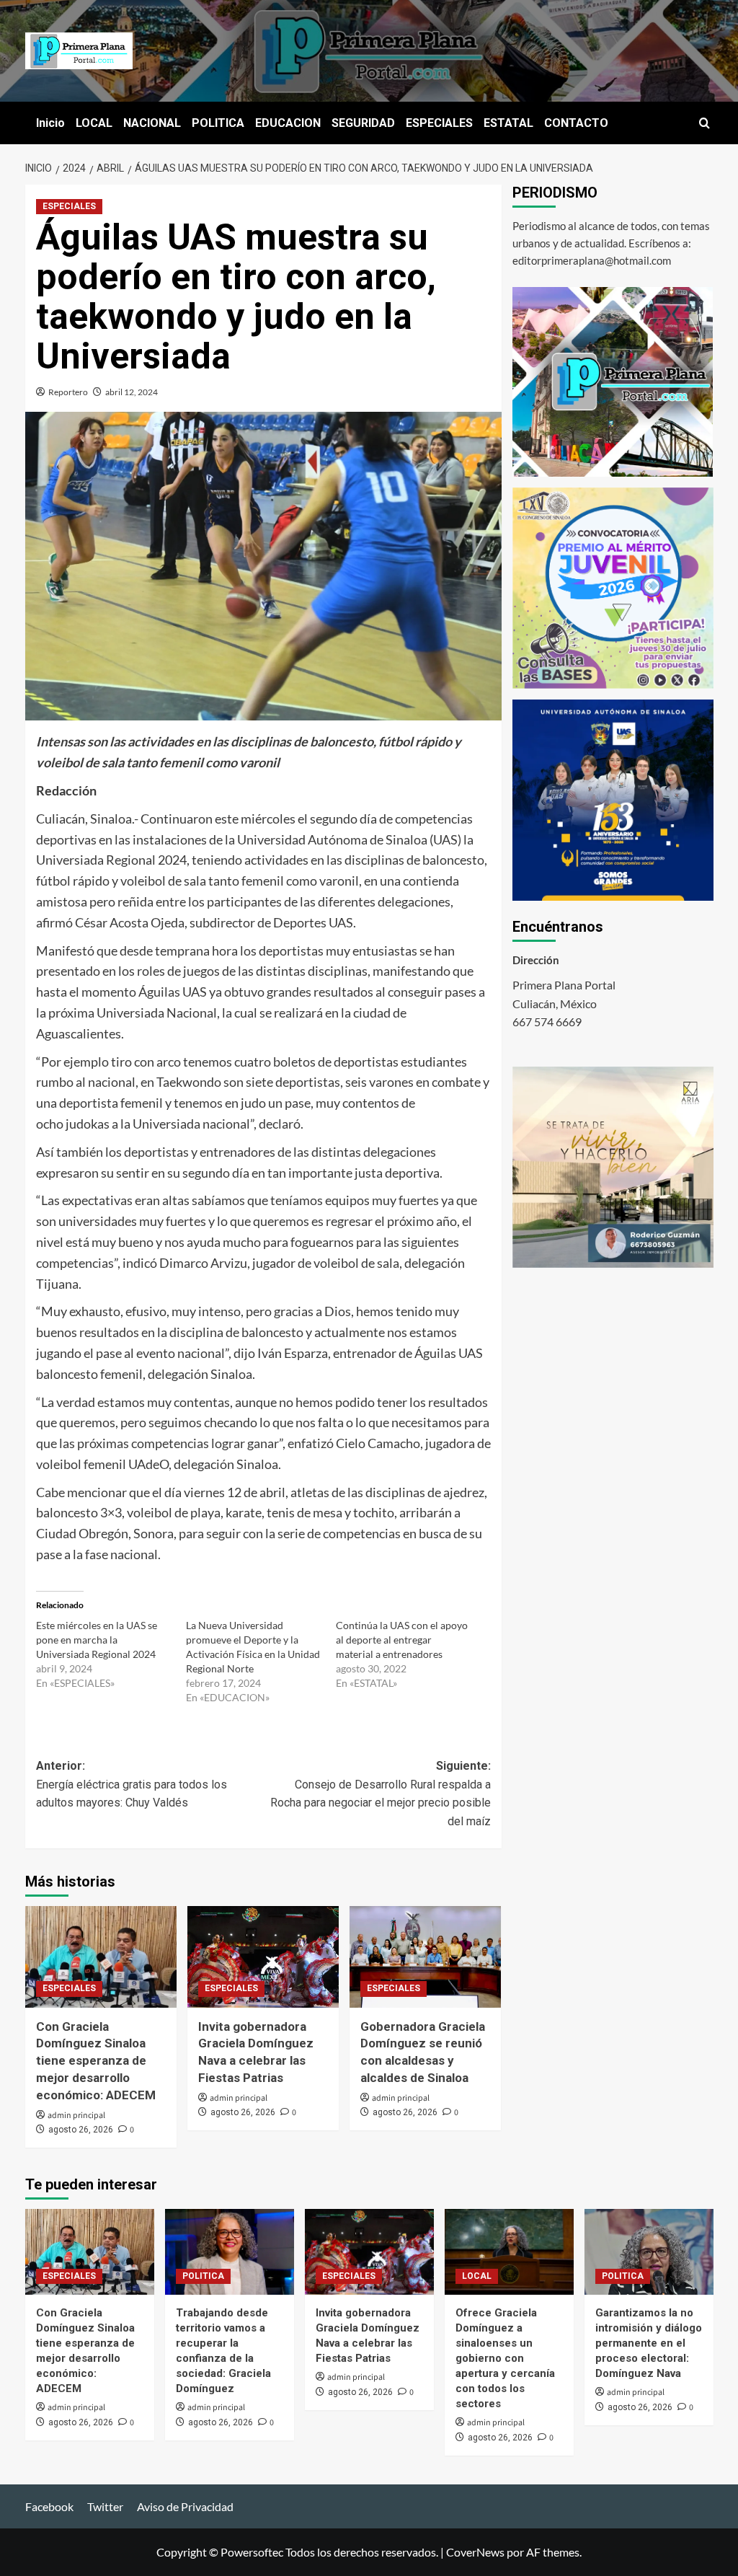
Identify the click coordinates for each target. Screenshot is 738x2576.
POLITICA (218, 123)
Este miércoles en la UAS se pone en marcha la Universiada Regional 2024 (97, 1640)
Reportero (68, 392)
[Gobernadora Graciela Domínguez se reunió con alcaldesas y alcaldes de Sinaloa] (425, 1957)
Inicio (50, 123)
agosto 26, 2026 (81, 2130)
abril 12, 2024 (132, 392)
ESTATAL (508, 123)
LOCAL (94, 123)
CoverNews (475, 2552)
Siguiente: (381, 1794)
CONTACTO (576, 123)
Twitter (105, 2506)
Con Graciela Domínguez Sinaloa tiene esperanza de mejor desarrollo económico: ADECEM (96, 2061)
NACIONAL (152, 123)
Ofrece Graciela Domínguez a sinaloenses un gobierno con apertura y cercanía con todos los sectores (505, 2358)
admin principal (76, 2116)
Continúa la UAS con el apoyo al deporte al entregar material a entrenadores (402, 1640)
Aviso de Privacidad (185, 2506)
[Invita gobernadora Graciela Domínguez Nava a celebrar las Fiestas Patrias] (263, 1957)
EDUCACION (288, 123)
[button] (704, 123)
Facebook (49, 2506)
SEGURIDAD (363, 123)
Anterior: (132, 1784)
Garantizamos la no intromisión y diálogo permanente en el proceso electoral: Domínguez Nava (649, 2343)
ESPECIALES (439, 123)
